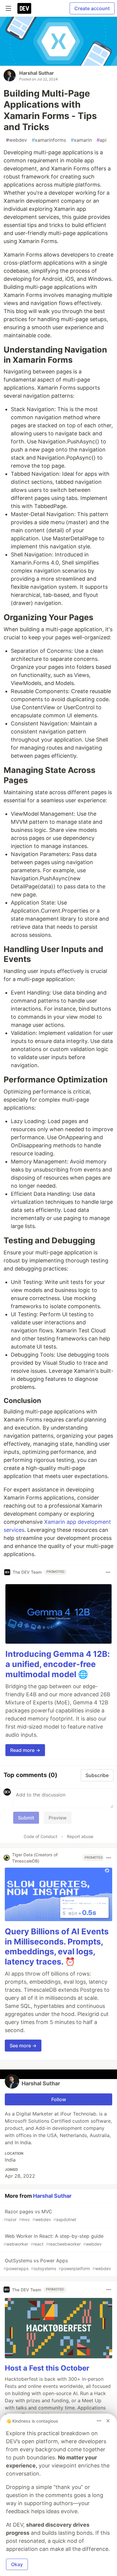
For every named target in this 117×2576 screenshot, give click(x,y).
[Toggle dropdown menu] (108, 1572)
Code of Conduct (40, 1836)
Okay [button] (17, 2564)
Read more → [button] (25, 1750)
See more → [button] (23, 2046)
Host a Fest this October (47, 2368)
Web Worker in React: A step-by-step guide (54, 2240)
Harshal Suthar (37, 73)
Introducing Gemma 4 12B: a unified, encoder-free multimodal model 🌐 (58, 1664)
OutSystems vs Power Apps (57, 2264)
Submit (26, 1818)
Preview (58, 1818)
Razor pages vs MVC (40, 2215)
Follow (59, 2099)
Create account (92, 8)
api (102, 140)
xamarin (81, 140)
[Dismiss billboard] (108, 2421)
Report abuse (80, 1836)
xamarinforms (49, 140)
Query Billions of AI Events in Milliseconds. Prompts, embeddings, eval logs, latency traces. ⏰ (57, 1947)
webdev (16, 140)
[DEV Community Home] (24, 8)
